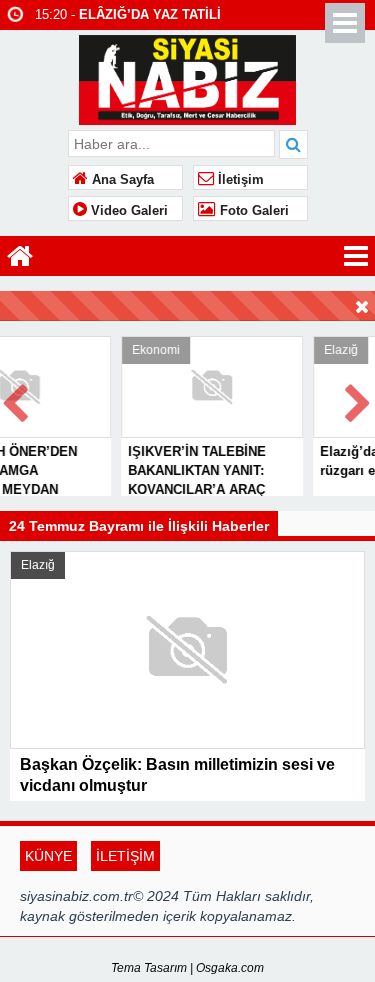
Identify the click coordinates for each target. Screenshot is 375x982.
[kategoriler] (356, 256)
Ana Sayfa (121, 180)
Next (359, 399)
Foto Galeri (252, 211)
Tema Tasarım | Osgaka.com (187, 968)
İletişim (239, 180)
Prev (16, 399)
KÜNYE (48, 856)
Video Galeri (127, 211)
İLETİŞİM (125, 856)
